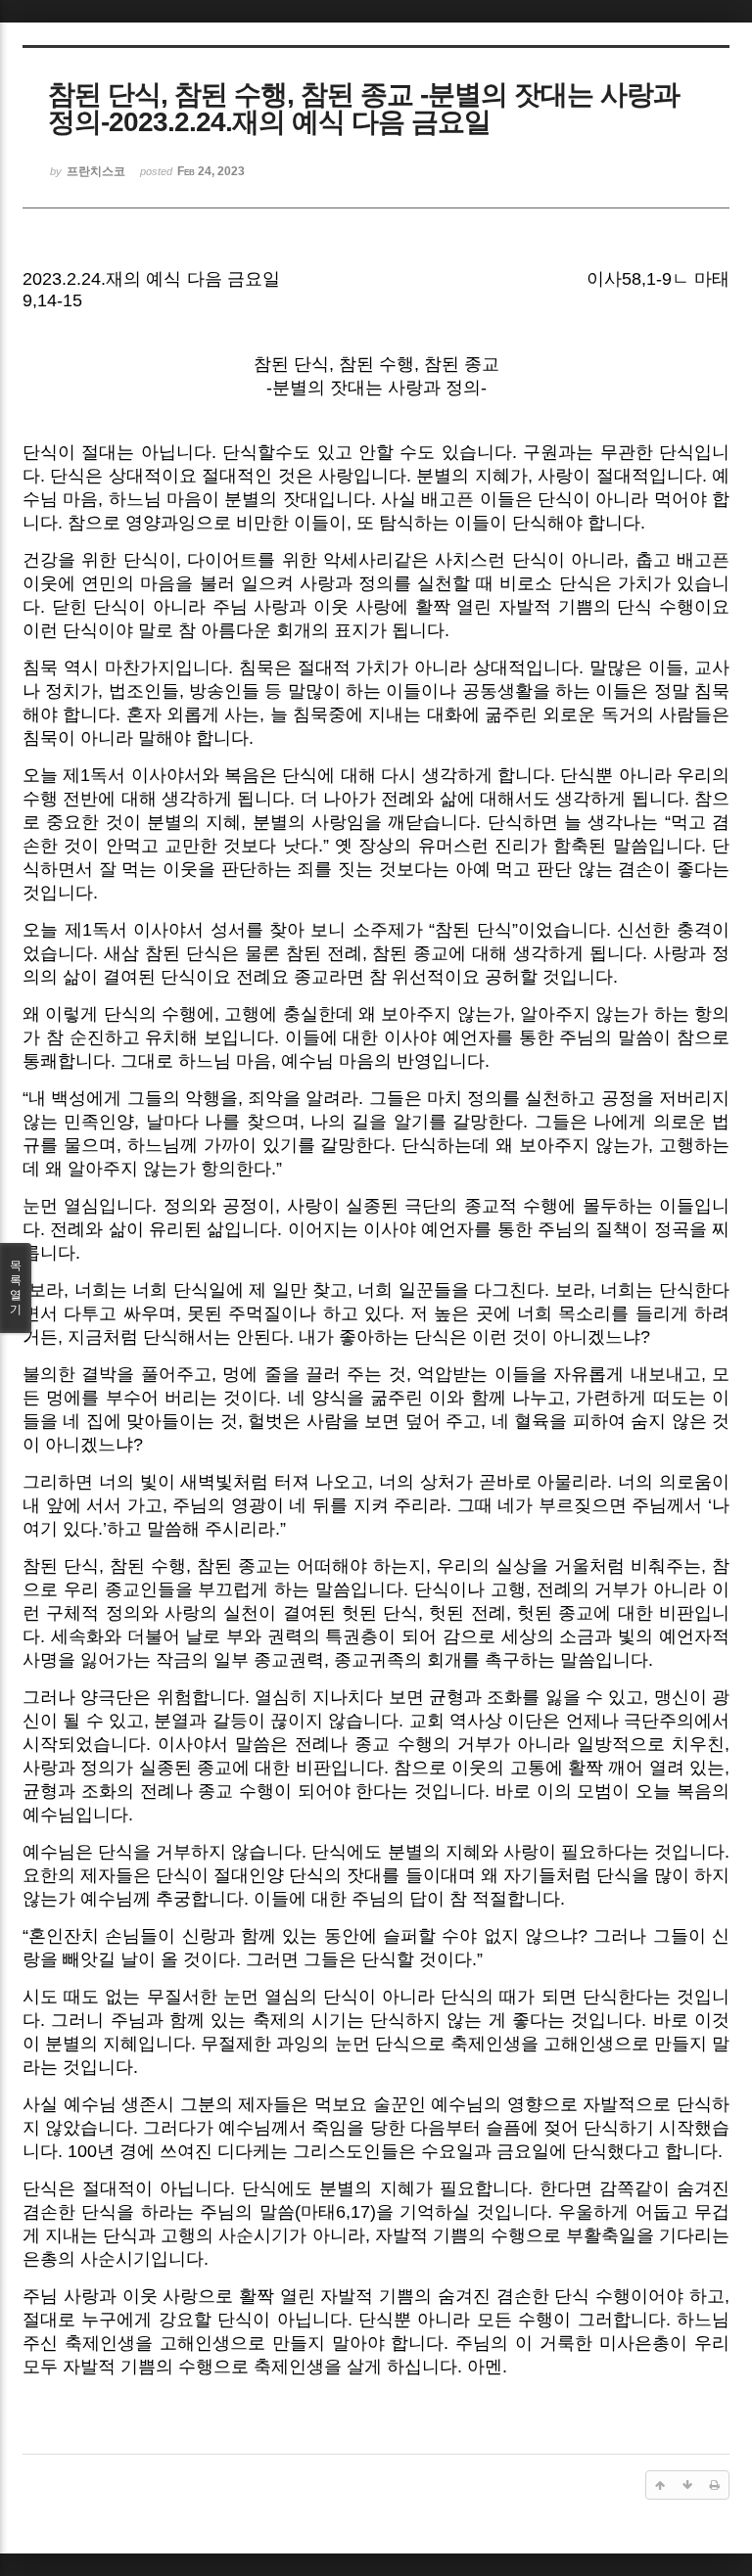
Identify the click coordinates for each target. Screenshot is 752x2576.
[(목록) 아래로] (687, 2485)
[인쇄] (715, 2485)
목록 (16, 1288)
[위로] (660, 2485)
